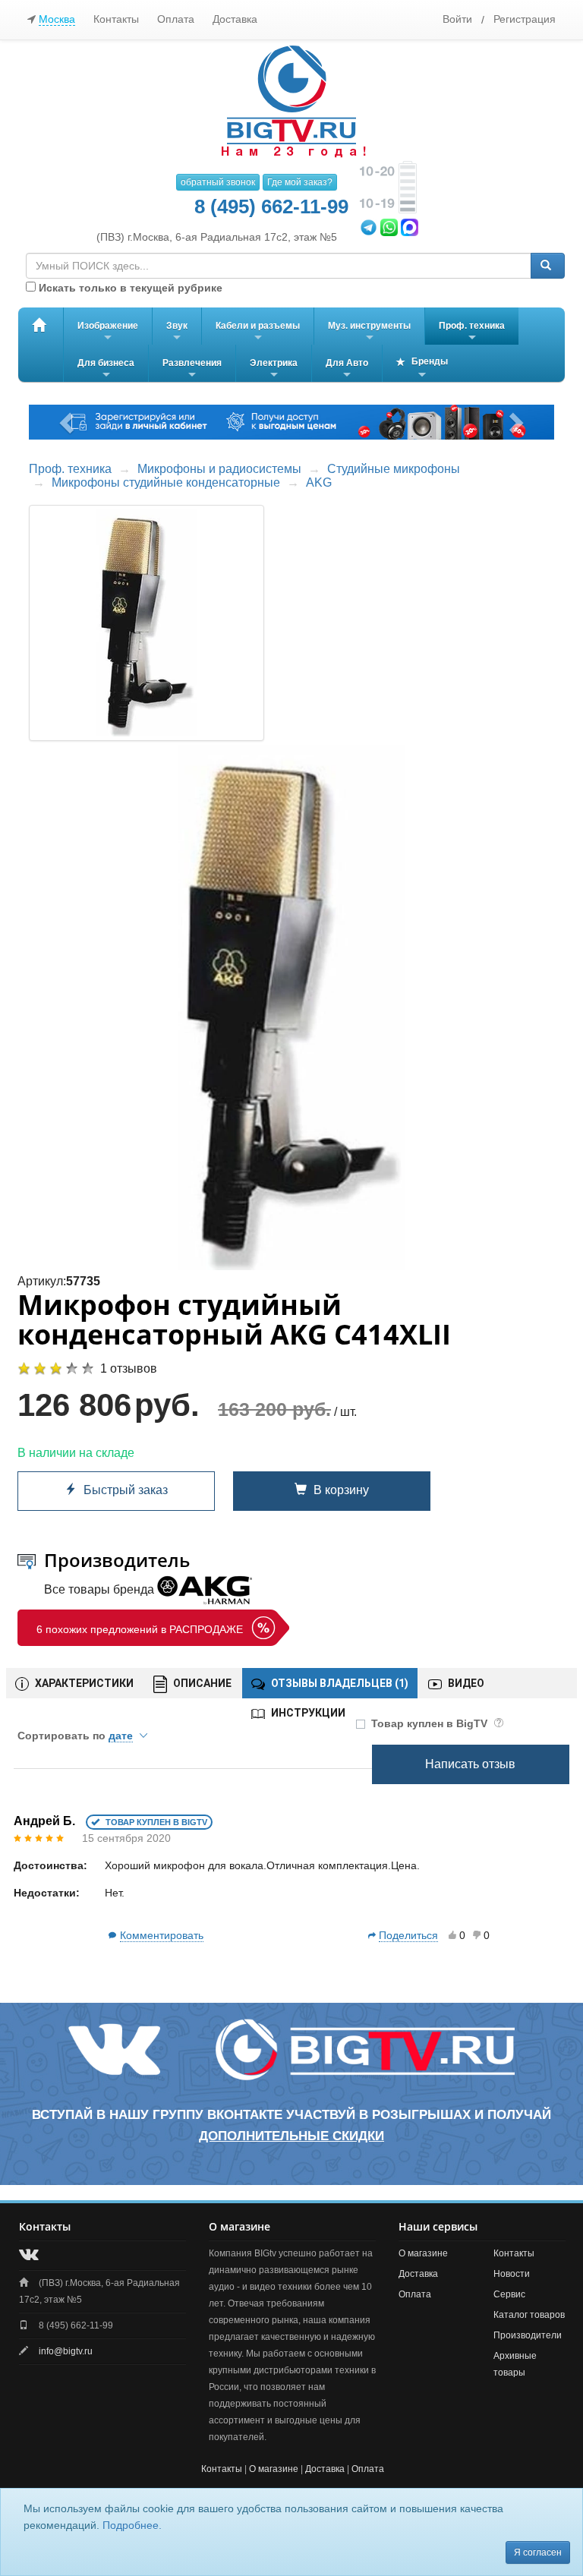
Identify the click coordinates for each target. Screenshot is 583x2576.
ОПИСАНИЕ (201, 1683)
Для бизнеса (106, 370)
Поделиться (408, 1935)
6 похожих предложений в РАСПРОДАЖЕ (140, 1629)
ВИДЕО (465, 1683)
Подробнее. (132, 2525)
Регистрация (525, 19)
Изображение (108, 333)
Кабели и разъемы (258, 333)
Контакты (116, 19)
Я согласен (538, 2552)
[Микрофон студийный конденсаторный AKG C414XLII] (291, 1007)
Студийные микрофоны (394, 469)
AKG (319, 482)
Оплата (176, 19)
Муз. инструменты (369, 333)
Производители (528, 2335)
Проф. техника (472, 333)
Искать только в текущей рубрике (129, 288)
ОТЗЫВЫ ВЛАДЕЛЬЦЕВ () (339, 1683)
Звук (177, 333)
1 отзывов (129, 1368)
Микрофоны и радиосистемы (219, 469)
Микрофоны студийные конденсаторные (166, 482)
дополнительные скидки (291, 2136)
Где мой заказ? (300, 182)
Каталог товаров (529, 2315)
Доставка (235, 19)
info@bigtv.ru (66, 2351)
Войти (457, 19)
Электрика (274, 370)
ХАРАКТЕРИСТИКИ (83, 1683)
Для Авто (347, 370)
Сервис (509, 2294)
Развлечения (192, 370)
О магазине (423, 2253)
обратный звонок (218, 182)
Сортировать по (75, 1736)
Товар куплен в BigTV (431, 1723)
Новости (512, 2274)
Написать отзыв (470, 1764)
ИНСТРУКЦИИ (307, 1713)
